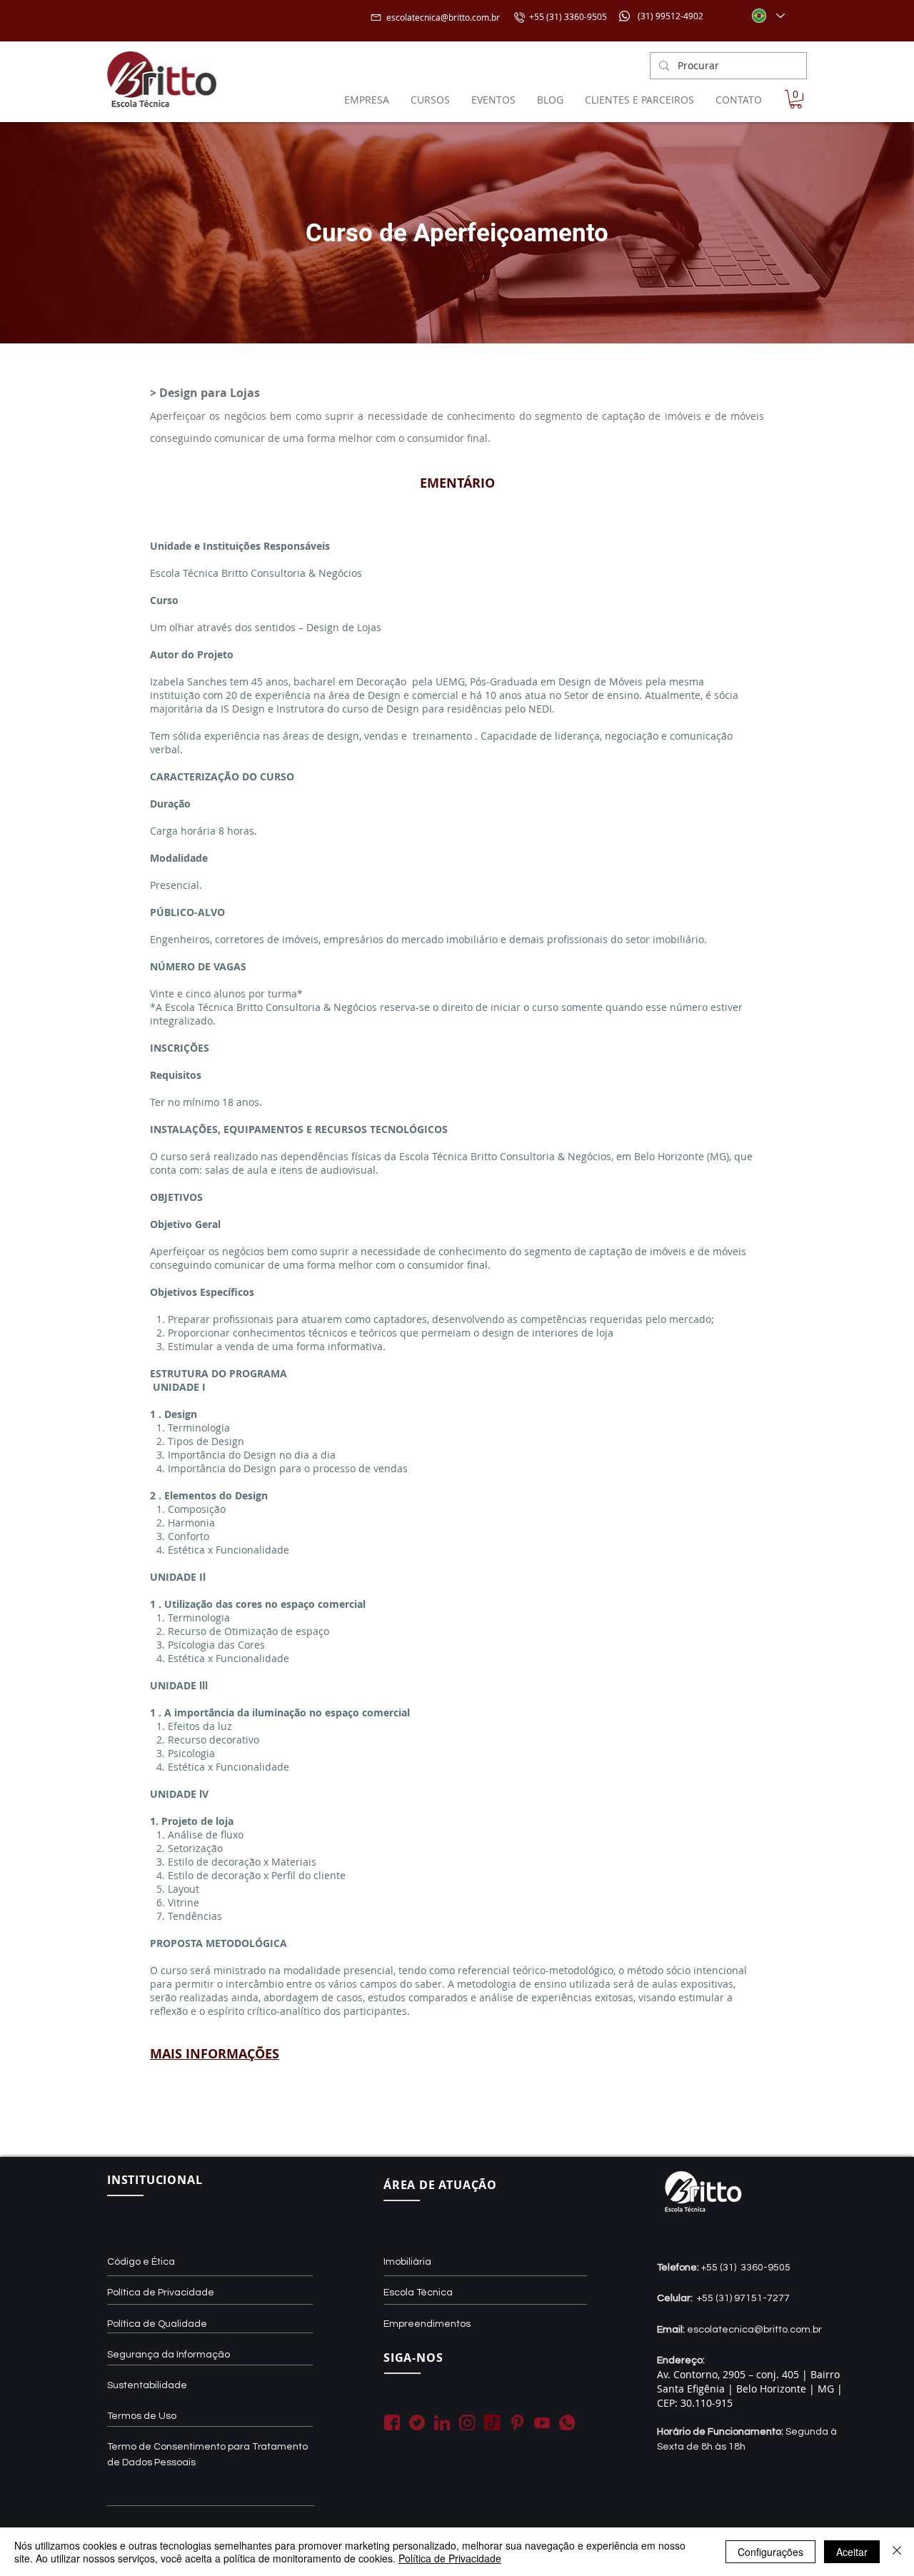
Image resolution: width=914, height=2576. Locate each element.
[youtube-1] (542, 2422)
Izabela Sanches (189, 681)
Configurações (770, 2552)
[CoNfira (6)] (492, 2422)
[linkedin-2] (442, 2422)
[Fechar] (897, 2552)
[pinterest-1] (517, 2422)
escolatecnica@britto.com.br (443, 17)
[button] (796, 99)
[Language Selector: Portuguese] (768, 16)
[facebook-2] (392, 2422)
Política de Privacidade (450, 2558)
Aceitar (852, 2552)
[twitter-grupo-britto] (417, 2422)
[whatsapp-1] (567, 2422)
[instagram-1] (467, 2422)
